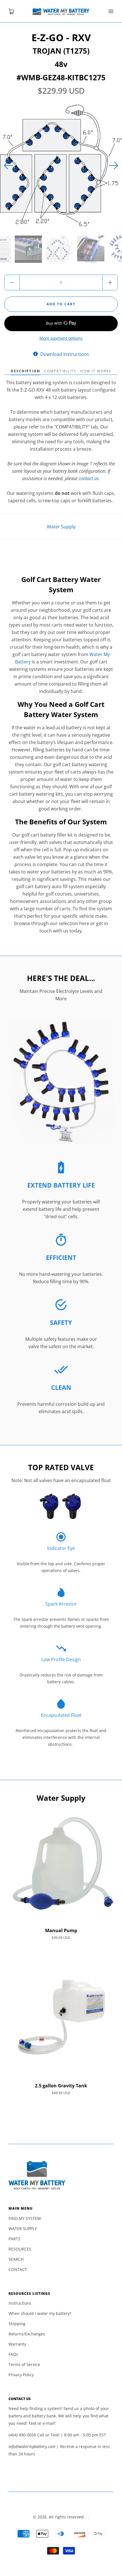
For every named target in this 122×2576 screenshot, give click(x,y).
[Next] (9, 165)
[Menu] (111, 11)
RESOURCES (20, 2249)
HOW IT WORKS (96, 371)
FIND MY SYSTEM (25, 2218)
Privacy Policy (21, 2375)
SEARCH (16, 2259)
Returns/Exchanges (27, 2334)
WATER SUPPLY (23, 2229)
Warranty (17, 2344)
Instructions (20, 2303)
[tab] (26, 371)
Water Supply (61, 527)
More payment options (61, 338)
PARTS (14, 2239)
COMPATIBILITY (60, 371)
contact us (89, 478)
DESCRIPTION (26, 371)
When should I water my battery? (40, 2313)
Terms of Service (24, 2364)
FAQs (13, 2354)
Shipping (17, 2324)
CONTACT (18, 2269)
